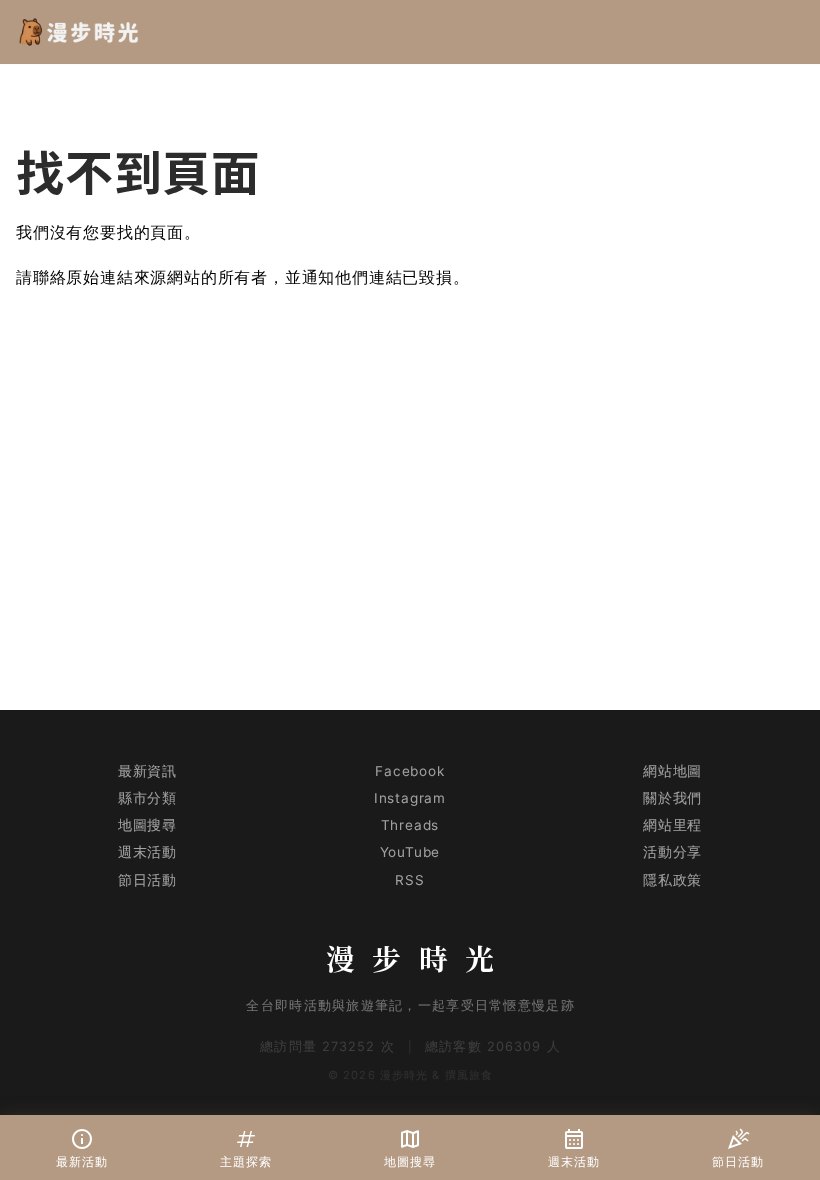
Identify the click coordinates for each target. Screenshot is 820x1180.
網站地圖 (672, 771)
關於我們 (672, 798)
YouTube (410, 852)
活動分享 (672, 852)
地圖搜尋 (147, 825)
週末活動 (147, 852)
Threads (410, 825)
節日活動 (147, 880)
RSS (409, 880)
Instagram (410, 798)
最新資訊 (147, 771)
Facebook (409, 771)
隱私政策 (672, 880)
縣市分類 (147, 798)
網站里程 (672, 825)
